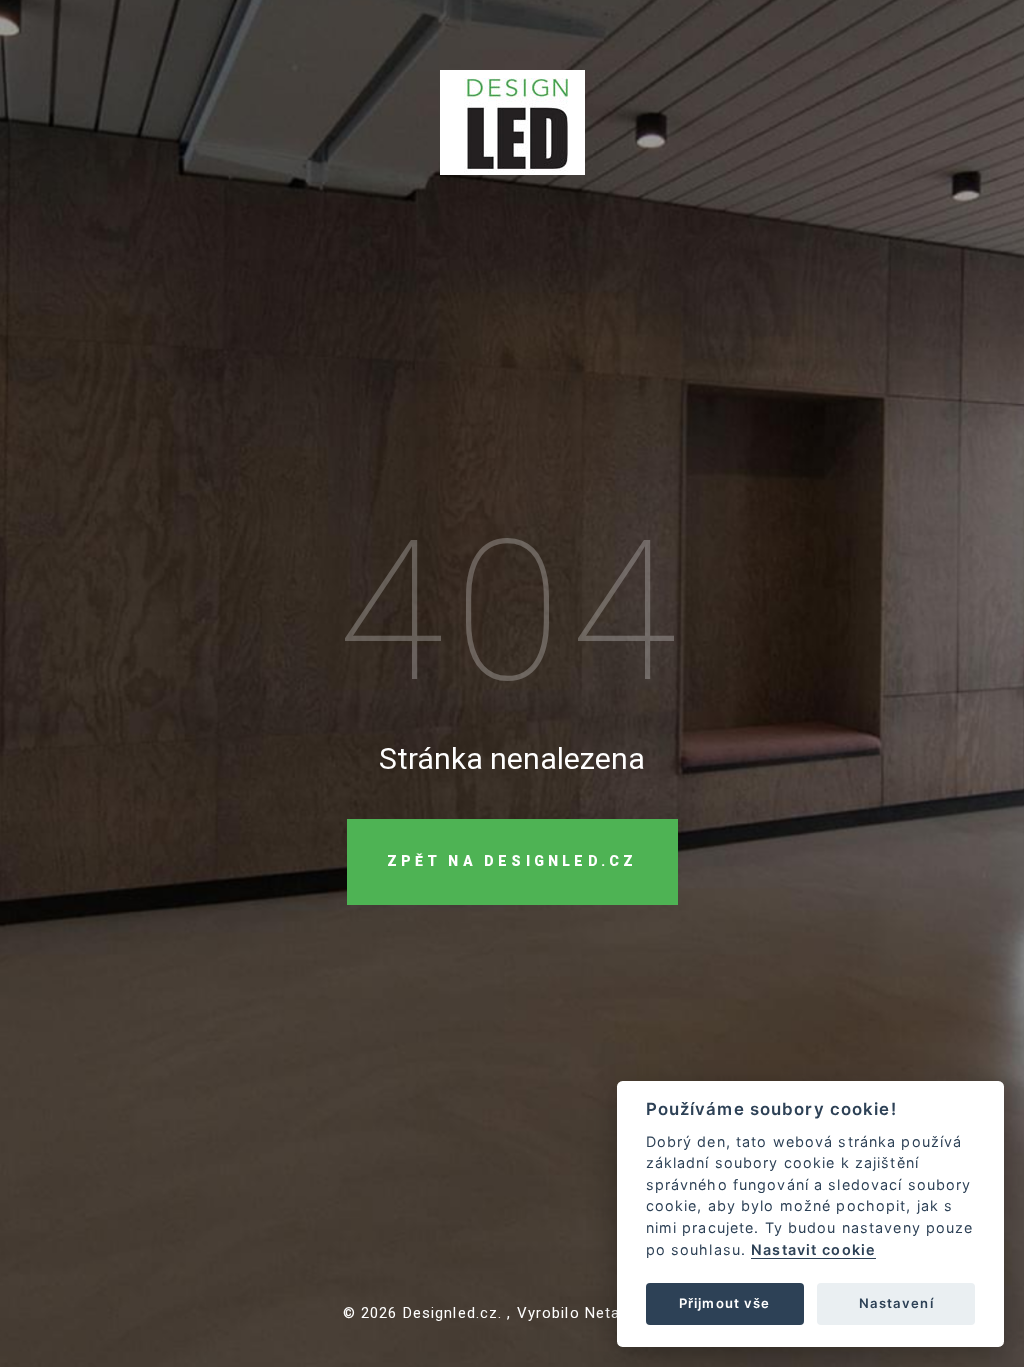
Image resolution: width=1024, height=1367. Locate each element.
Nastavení (896, 1303)
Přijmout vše (725, 1303)
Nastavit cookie (813, 1249)
